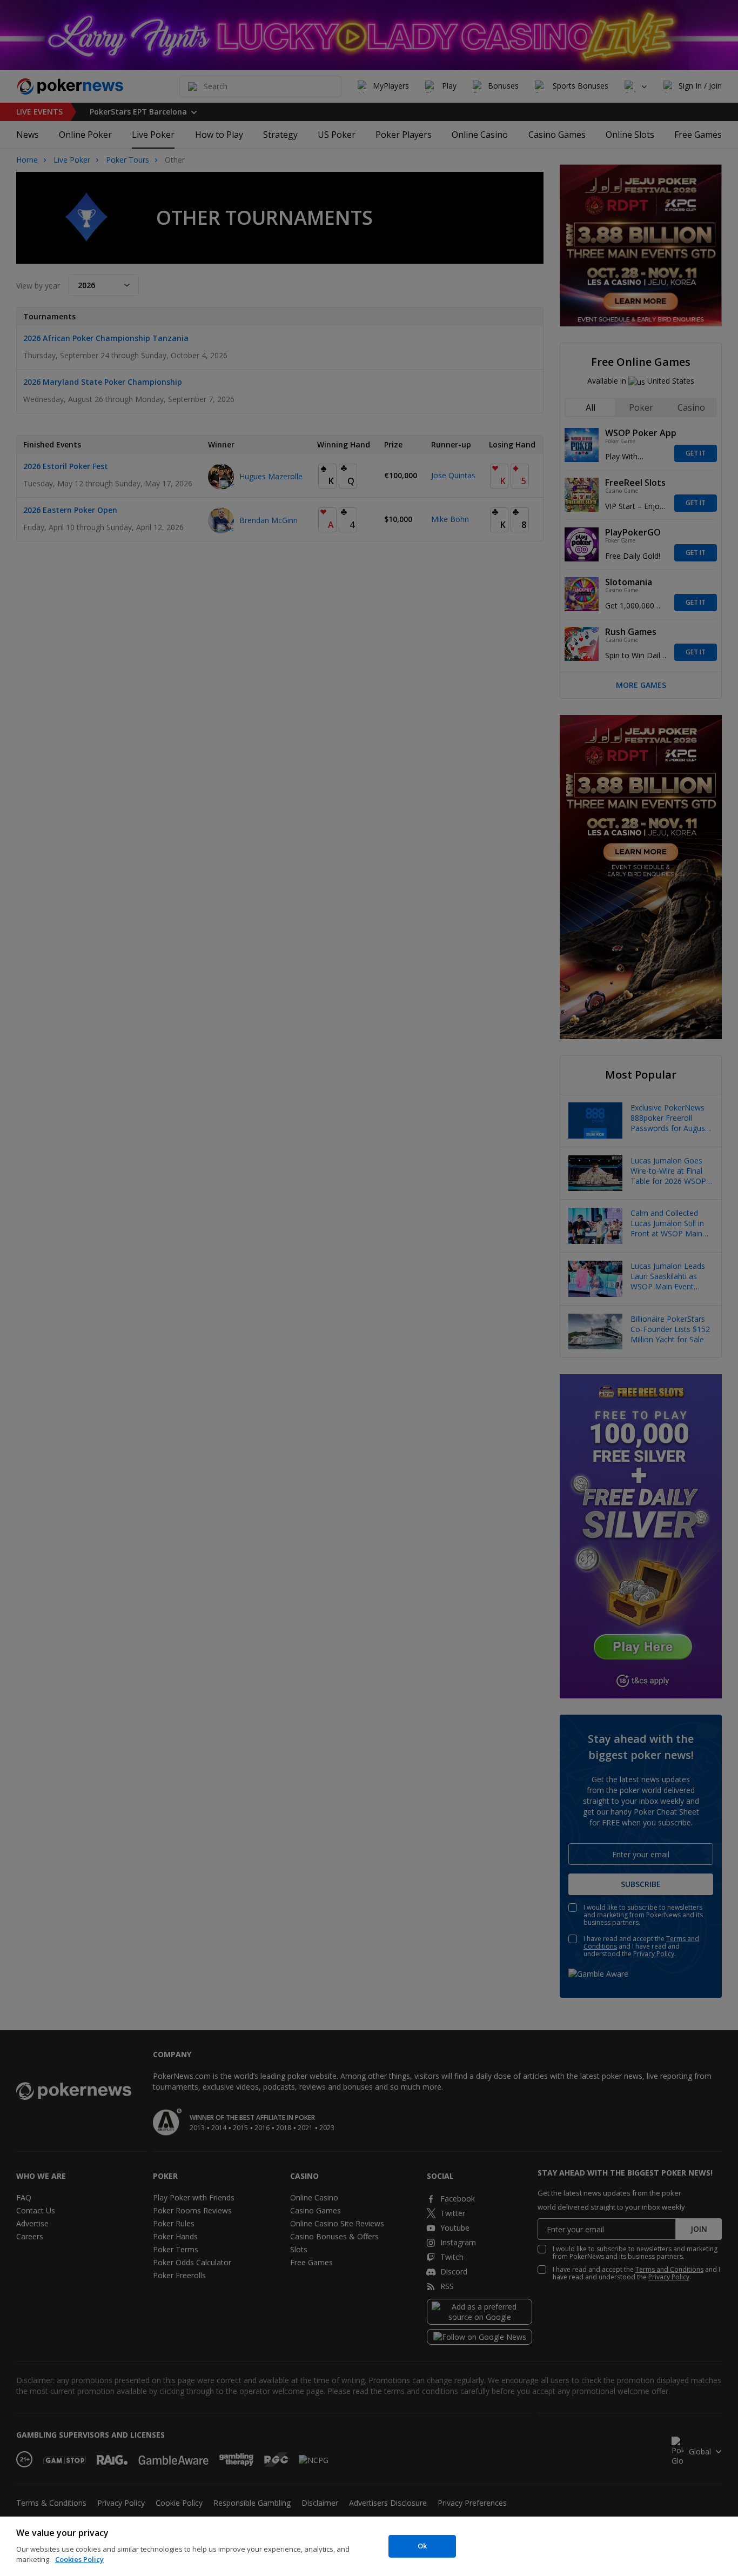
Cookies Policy (79, 2559)
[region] (369, 2546)
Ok (422, 2546)
